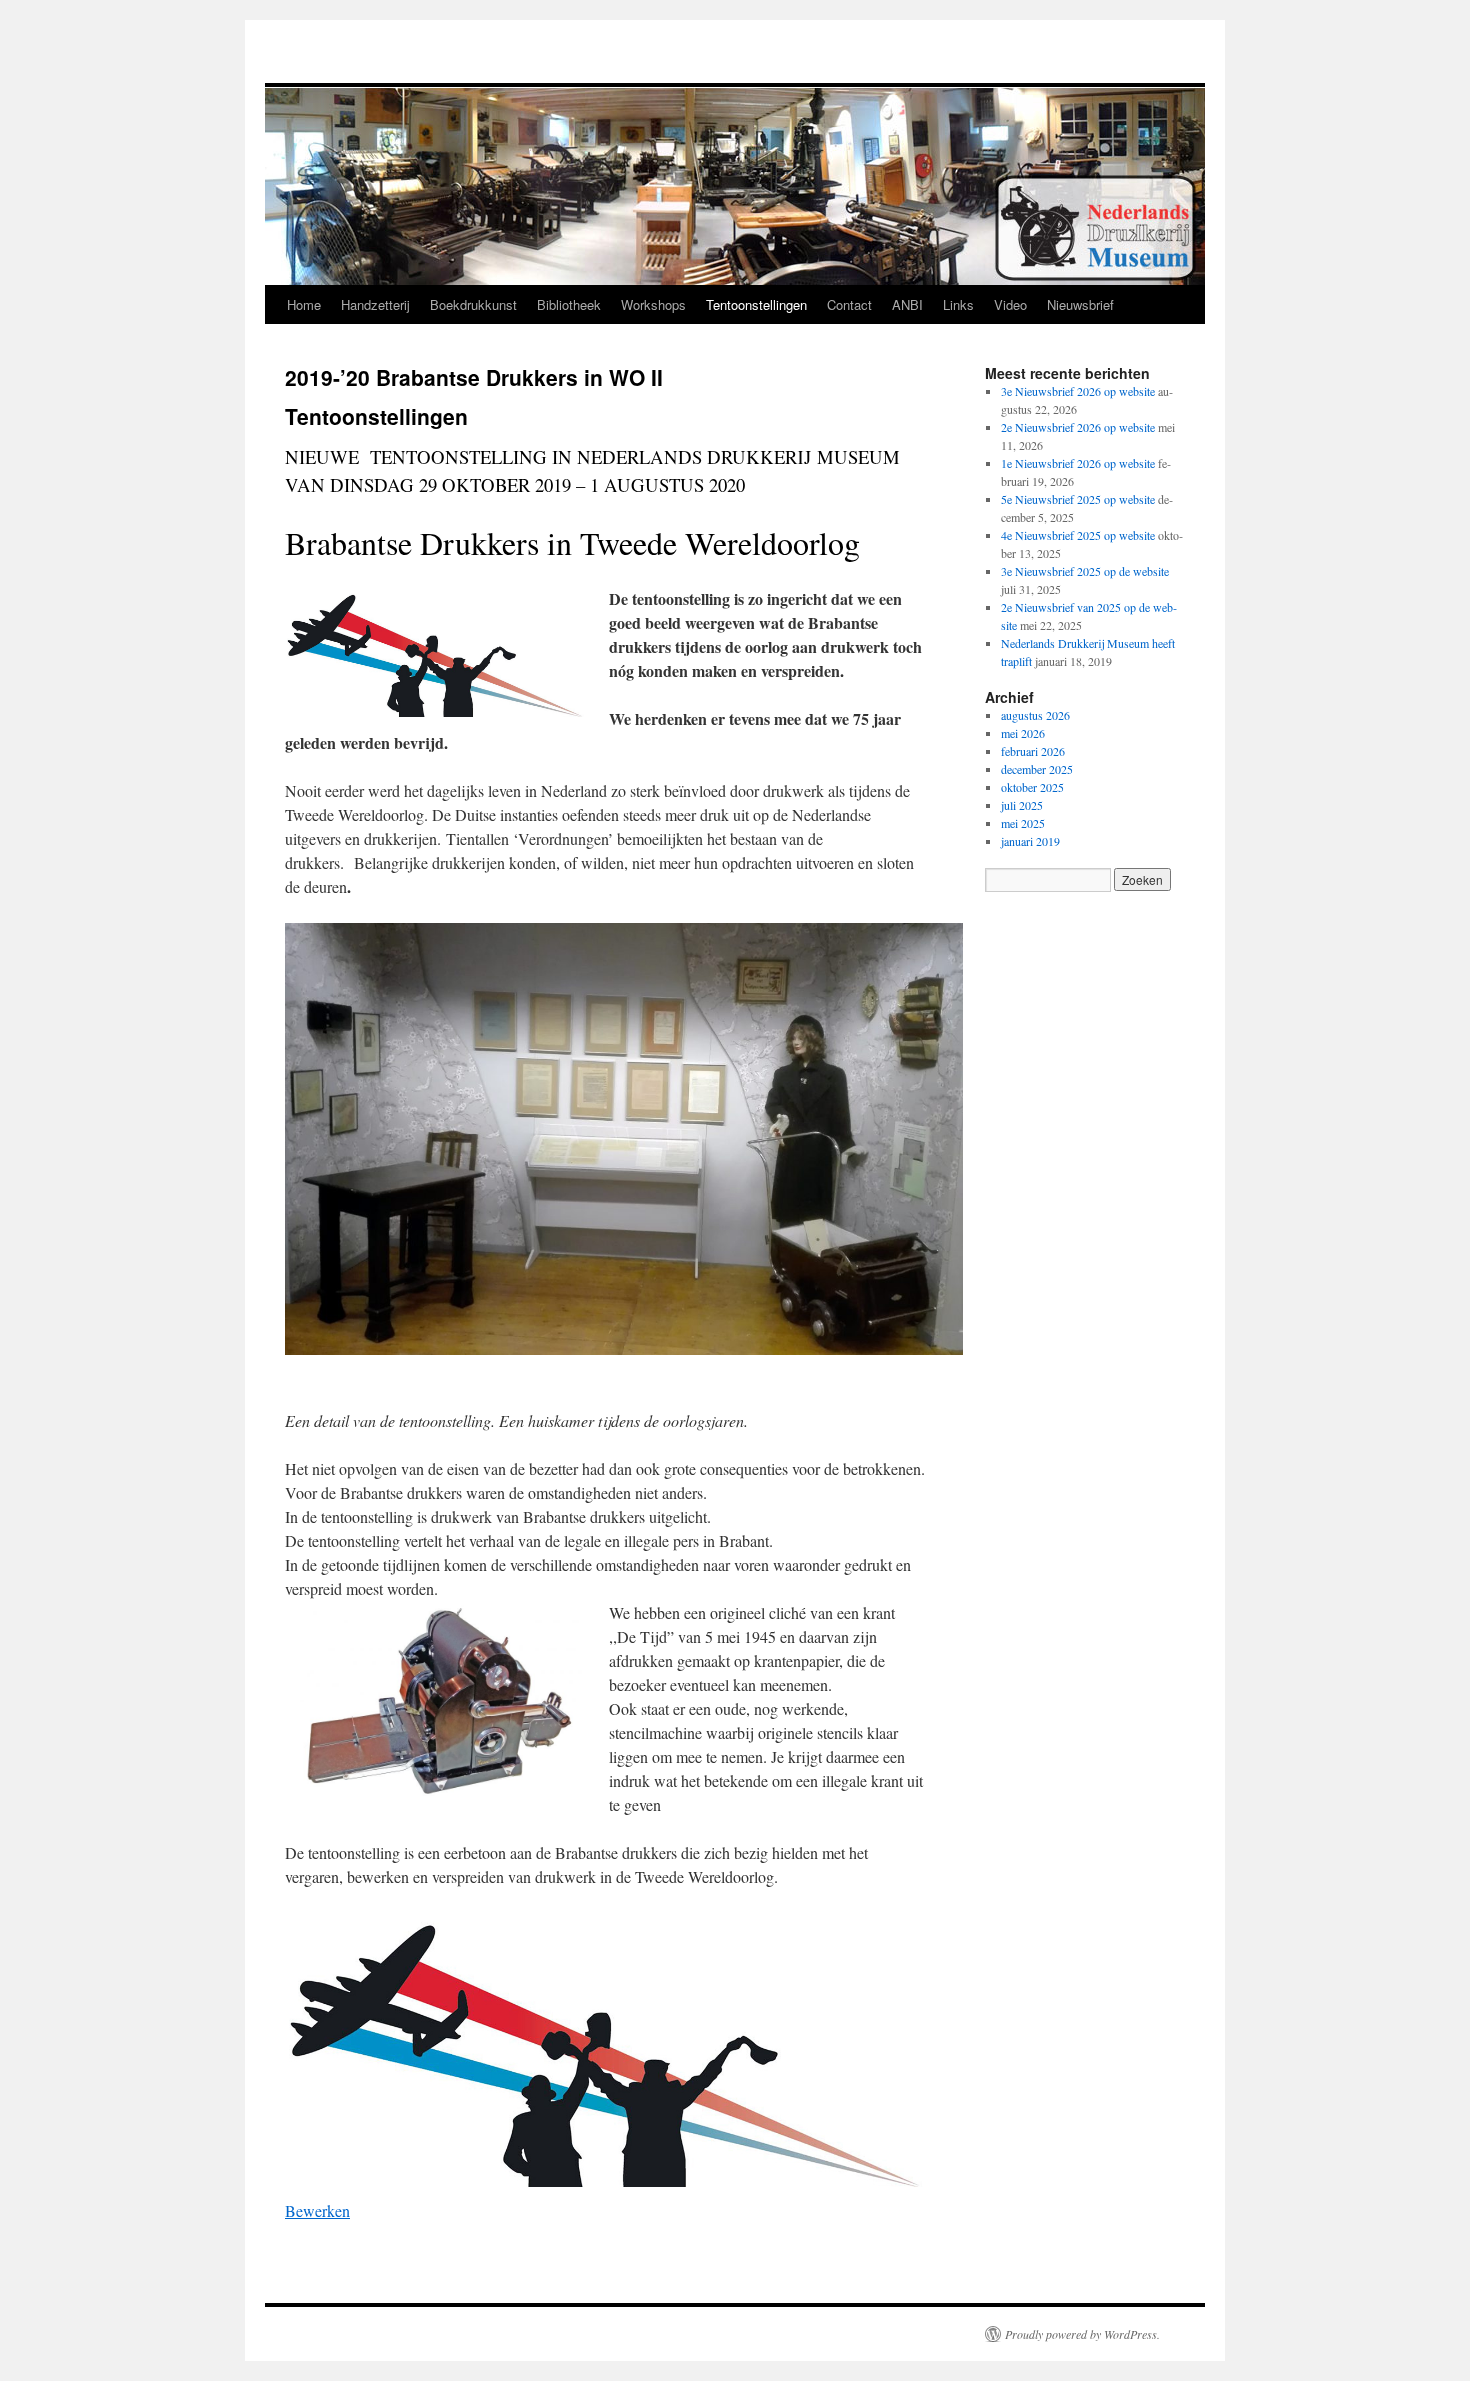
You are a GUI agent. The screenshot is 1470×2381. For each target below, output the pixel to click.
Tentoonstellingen (756, 304)
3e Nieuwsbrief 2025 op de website (1085, 571)
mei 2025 (1023, 823)
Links (958, 304)
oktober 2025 (1032, 787)
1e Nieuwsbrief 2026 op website (1078, 463)
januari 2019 (1030, 841)
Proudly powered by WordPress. (1082, 2334)
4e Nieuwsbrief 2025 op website (1078, 535)
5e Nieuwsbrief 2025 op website (1078, 499)
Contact (849, 304)
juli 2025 (1022, 805)
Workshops (653, 304)
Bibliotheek (569, 304)
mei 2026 (1023, 733)
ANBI (907, 304)
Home (304, 304)
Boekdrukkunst (473, 304)
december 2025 (1037, 769)
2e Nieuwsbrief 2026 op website (1078, 427)
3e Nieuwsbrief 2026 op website (1078, 391)
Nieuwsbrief (1080, 304)
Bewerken (317, 2210)
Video (1010, 304)
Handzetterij (375, 304)
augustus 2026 (1035, 715)
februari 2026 (1033, 751)
